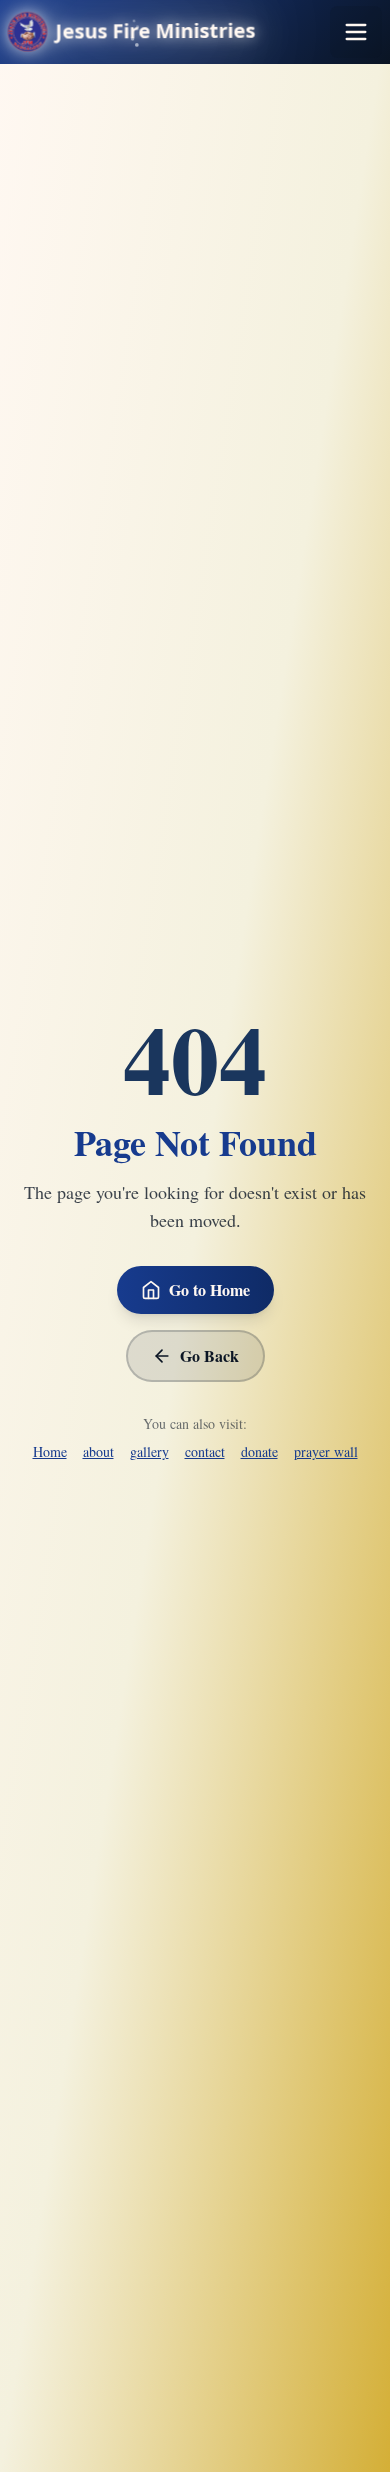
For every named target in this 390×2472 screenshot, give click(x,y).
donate (259, 1451)
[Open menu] (356, 32)
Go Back (209, 1355)
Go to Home (209, 1289)
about (98, 1451)
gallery (149, 1451)
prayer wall (326, 1451)
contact (205, 1451)
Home (50, 1451)
